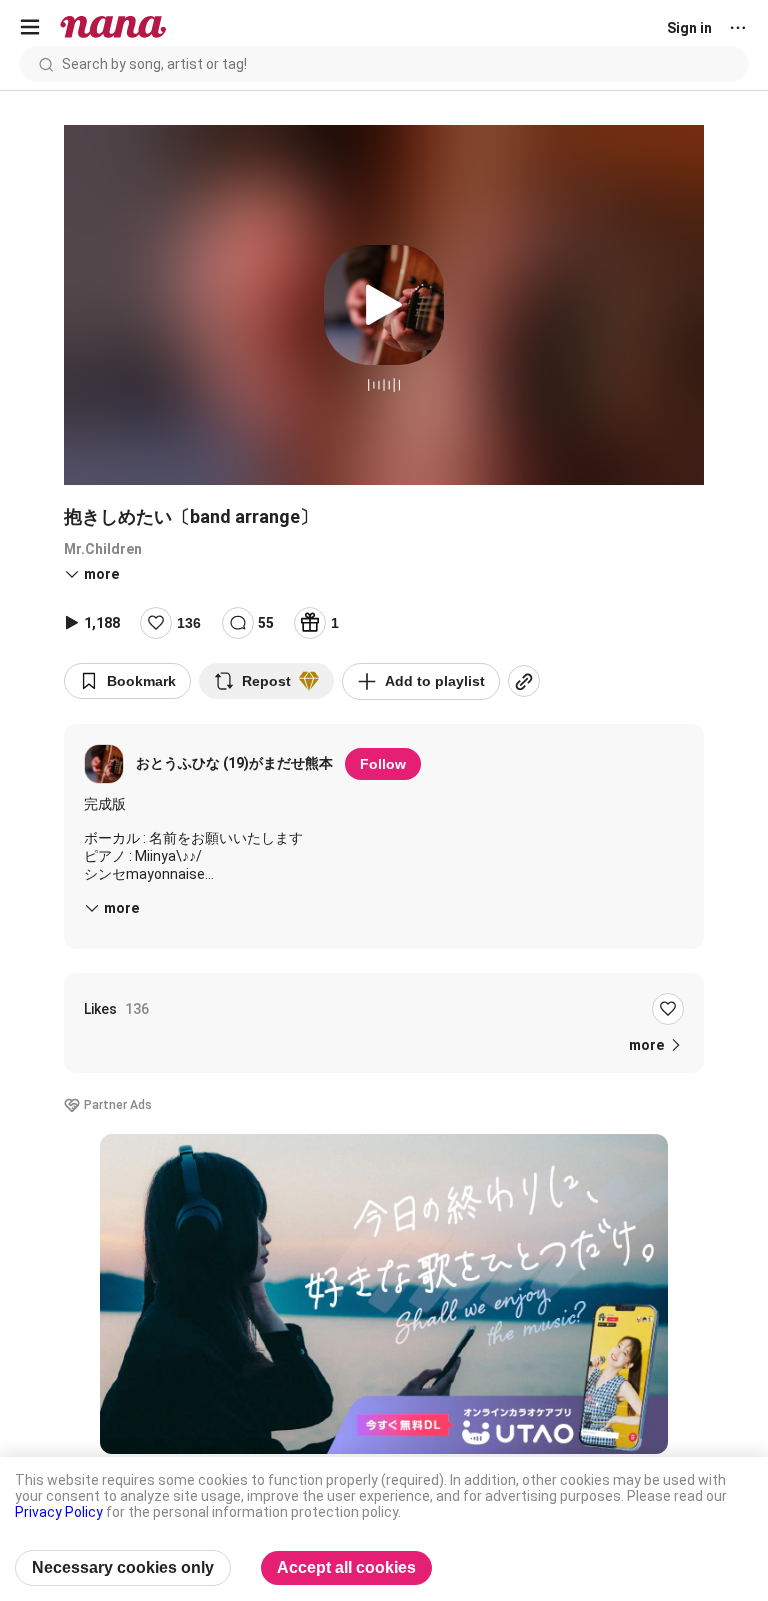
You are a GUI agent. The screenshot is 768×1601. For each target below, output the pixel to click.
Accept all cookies (346, 1567)
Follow (383, 764)
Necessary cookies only (123, 1567)
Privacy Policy (59, 1512)
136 (189, 623)
